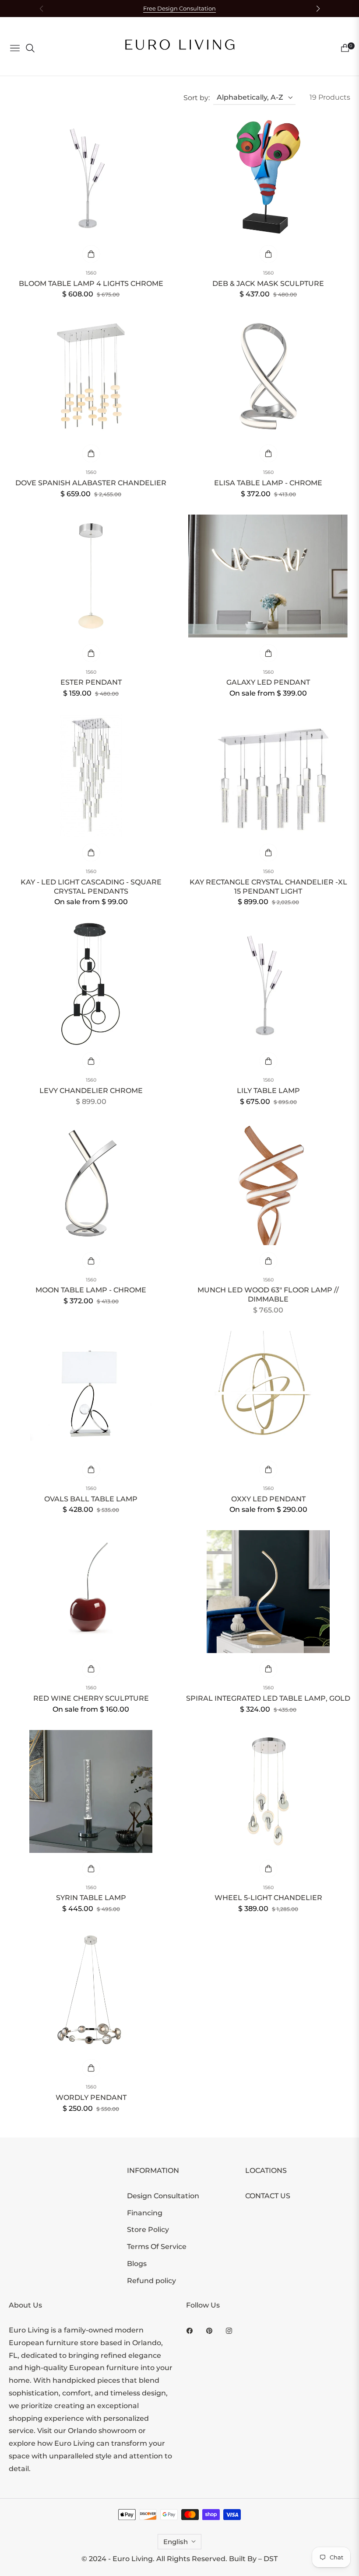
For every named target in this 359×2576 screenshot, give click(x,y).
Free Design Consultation (179, 9)
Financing (145, 2213)
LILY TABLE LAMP (268, 1091)
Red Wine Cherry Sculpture (91, 1698)
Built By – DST (253, 2559)
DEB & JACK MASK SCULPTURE (268, 284)
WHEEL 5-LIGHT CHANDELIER (268, 1898)
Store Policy (148, 2230)
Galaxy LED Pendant (268, 682)
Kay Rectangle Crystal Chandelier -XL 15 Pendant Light (268, 887)
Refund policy (151, 2281)
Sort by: (197, 98)
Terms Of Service (157, 2247)
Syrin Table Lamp (91, 1898)
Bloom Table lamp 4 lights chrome (91, 284)
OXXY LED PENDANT (268, 1499)
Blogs (137, 2264)
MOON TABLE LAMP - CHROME (91, 1290)
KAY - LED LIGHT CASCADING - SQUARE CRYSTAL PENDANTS (91, 887)
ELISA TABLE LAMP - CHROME (268, 483)
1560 (91, 273)
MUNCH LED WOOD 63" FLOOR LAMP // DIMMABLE (268, 1295)
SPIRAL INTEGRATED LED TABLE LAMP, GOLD (268, 1698)
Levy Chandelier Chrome (91, 1091)
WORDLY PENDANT (91, 2097)
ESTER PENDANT (91, 682)
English (176, 2542)
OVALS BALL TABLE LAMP (91, 1499)
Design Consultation (163, 2196)
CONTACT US (268, 2196)
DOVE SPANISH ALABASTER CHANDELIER (91, 483)
